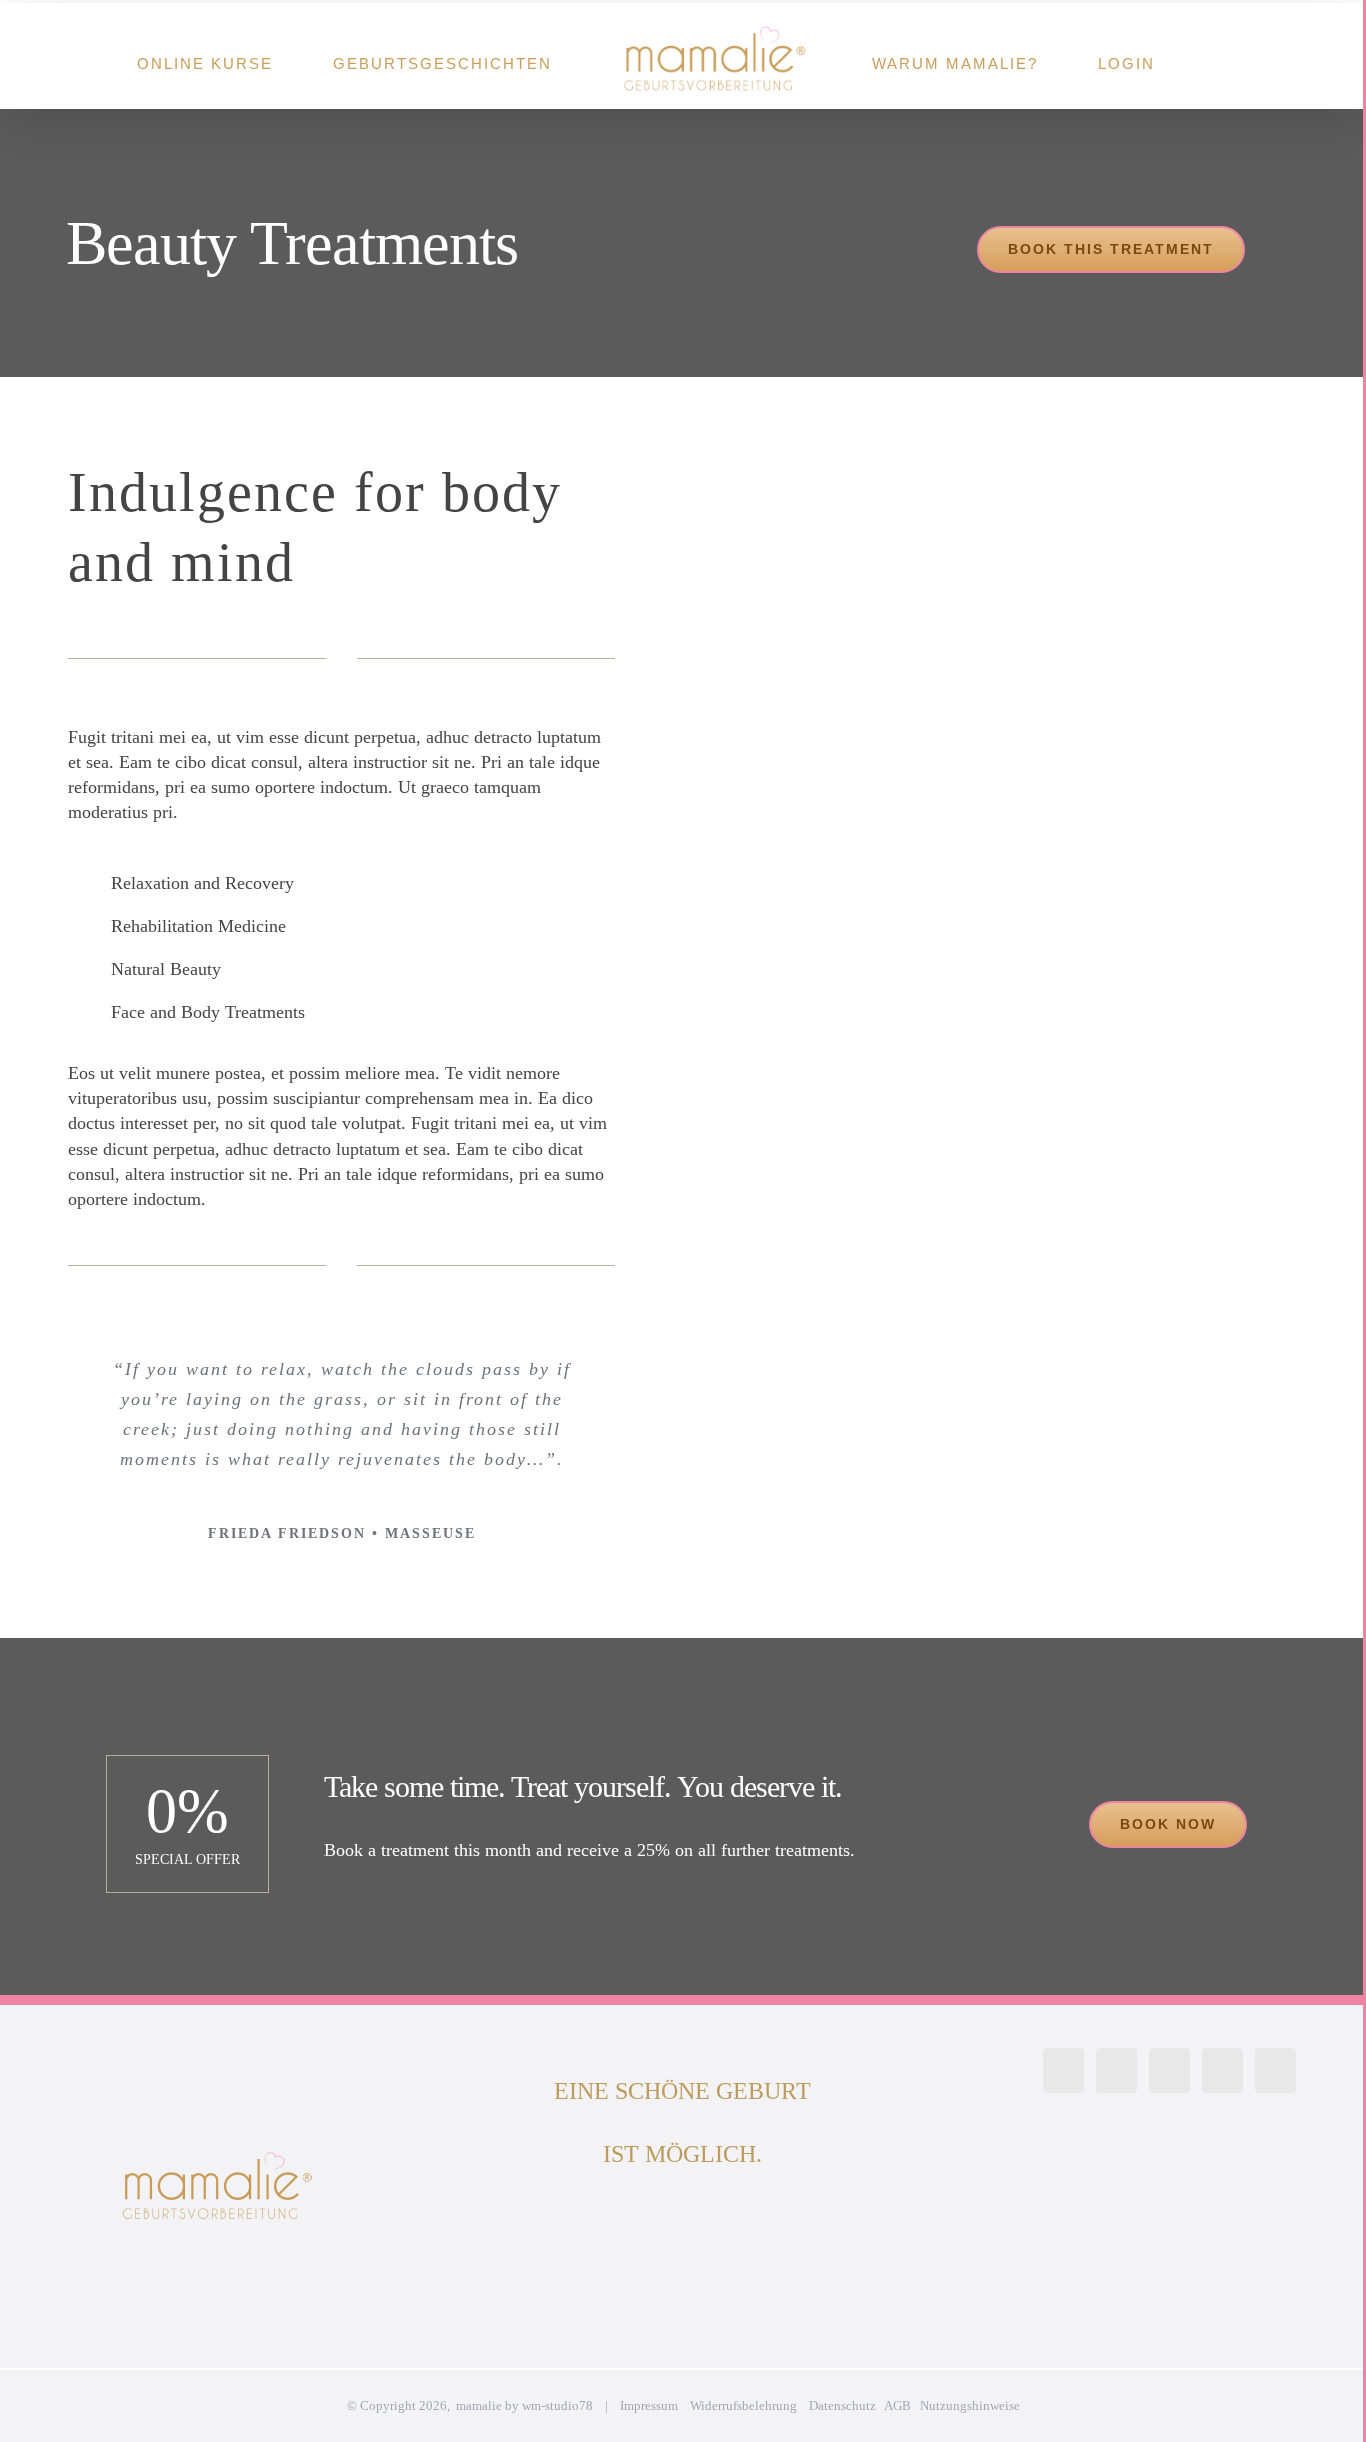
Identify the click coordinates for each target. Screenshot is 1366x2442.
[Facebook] (1116, 2070)
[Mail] (1275, 2070)
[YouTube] (1169, 2070)
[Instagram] (1063, 2070)
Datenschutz (842, 2405)
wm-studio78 (557, 2405)
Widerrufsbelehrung (743, 2405)
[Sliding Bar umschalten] (1222, 56)
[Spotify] (1222, 2070)
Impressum (649, 2405)
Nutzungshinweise (970, 2405)
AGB (897, 2405)
